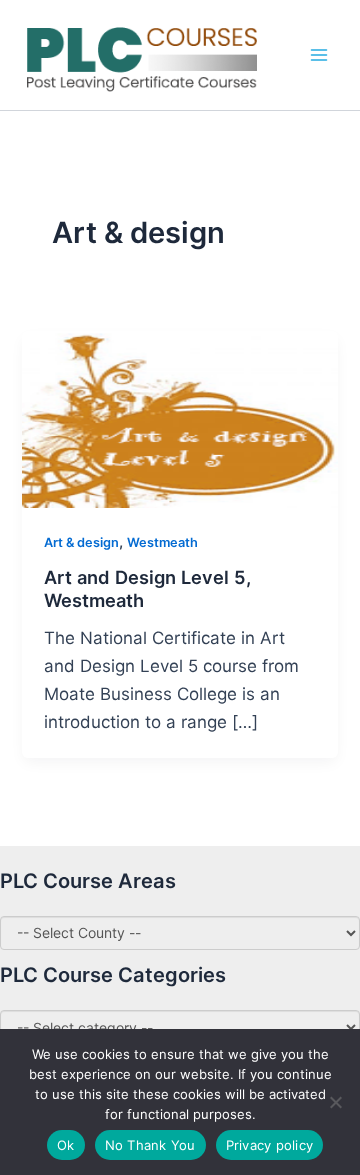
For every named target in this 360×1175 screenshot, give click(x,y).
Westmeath (162, 542)
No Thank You (150, 1145)
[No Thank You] (335, 1102)
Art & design (81, 542)
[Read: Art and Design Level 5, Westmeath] (179, 418)
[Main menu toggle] (319, 55)
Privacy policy (270, 1145)
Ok (66, 1145)
